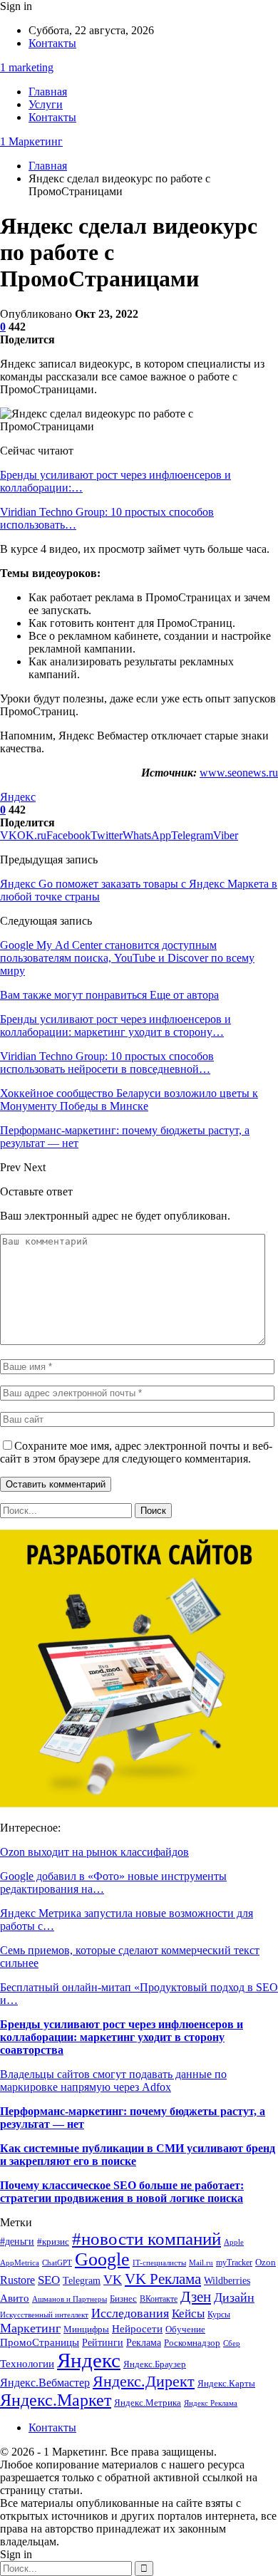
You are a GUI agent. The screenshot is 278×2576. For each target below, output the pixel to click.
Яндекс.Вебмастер (45, 2383)
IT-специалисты (159, 2263)
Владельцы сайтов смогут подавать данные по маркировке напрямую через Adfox (113, 2081)
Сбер (232, 2343)
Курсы (219, 2315)
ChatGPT (57, 2263)
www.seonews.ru (239, 773)
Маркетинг (30, 2328)
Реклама (144, 2343)
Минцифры (86, 2329)
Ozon (266, 2262)
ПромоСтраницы (40, 2342)
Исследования (130, 2313)
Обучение (185, 2330)
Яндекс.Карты (226, 2384)
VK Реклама (163, 2279)
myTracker (234, 2263)
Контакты (52, 43)
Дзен (196, 2297)
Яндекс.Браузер (155, 2364)
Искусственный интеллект (44, 2315)
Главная (48, 92)
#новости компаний (146, 2239)
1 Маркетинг (31, 141)
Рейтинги (103, 2343)
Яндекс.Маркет (56, 2400)
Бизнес (123, 2299)
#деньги (17, 2242)
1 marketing (27, 67)
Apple (234, 2242)
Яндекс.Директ (144, 2381)
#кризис (53, 2242)
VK (113, 2280)
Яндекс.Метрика (148, 2403)
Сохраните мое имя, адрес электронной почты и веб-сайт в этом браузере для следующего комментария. (136, 1452)
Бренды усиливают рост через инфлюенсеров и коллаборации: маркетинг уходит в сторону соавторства (122, 2037)
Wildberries (227, 2280)
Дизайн (234, 2297)
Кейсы (188, 2313)
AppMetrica (20, 2263)
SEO (49, 2280)
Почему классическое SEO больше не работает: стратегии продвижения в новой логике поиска (122, 2192)
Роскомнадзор (192, 2343)
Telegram (82, 2281)
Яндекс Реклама (211, 2403)
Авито (15, 2298)
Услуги (46, 104)
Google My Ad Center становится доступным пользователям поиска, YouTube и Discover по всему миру (127, 958)
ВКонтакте (159, 2299)
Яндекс (18, 797)
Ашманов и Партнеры (69, 2299)
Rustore (17, 2280)
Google (102, 2259)
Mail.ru (201, 2263)
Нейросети (137, 2329)
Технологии (27, 2363)
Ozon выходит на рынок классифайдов (94, 1852)
